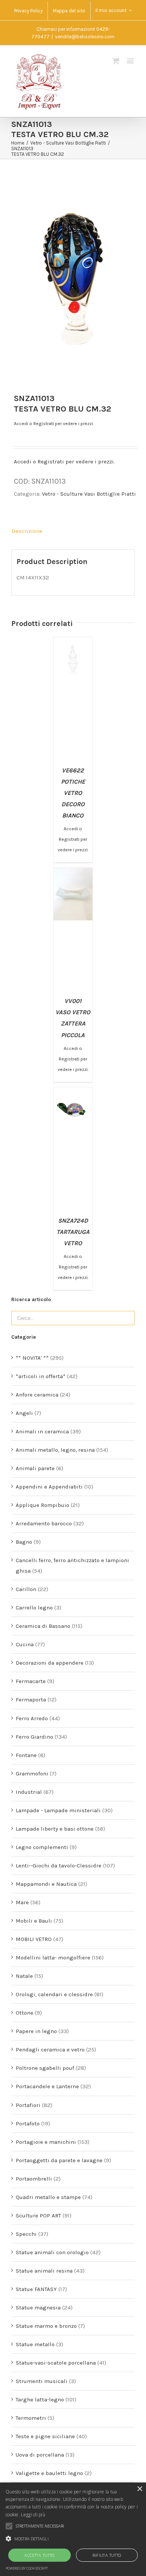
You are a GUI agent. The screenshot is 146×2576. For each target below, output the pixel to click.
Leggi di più (33, 2515)
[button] (73, 2539)
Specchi (26, 2234)
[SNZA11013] (73, 279)
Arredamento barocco (44, 1523)
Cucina (25, 1644)
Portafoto (28, 2124)
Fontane (26, 1755)
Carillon (26, 1589)
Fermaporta (31, 1700)
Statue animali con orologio (52, 2252)
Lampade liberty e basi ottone (55, 1829)
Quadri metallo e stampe (48, 2197)
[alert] (73, 2529)
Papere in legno (36, 2031)
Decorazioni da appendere (50, 1663)
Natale (24, 1976)
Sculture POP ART (38, 2216)
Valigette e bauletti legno (49, 2473)
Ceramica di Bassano (43, 1626)
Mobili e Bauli (34, 1921)
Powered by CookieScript (27, 2568)
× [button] (139, 2489)
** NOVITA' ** (32, 1358)
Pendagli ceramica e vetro (50, 2050)
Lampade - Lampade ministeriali (58, 1810)
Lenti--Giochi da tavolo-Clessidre (59, 1866)
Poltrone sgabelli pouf (45, 2068)
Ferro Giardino (34, 1737)
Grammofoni (32, 1774)
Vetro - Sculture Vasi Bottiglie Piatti (89, 494)
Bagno (24, 1542)
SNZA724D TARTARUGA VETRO (73, 1232)
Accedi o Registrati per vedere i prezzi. (54, 424)
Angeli (24, 1413)
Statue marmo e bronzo (46, 2326)
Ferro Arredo (32, 1718)
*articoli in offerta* (41, 1376)
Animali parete (35, 1468)
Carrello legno (34, 1608)
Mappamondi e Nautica (46, 1884)
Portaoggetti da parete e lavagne (59, 2160)
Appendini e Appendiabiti (49, 1487)
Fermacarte (31, 1681)
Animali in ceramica (42, 1431)
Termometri (31, 2418)
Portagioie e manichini (46, 2142)
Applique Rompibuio (42, 1505)
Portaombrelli (34, 2179)
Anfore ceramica (37, 1395)
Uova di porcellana (40, 2455)
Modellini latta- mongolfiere (53, 1958)
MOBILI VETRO (34, 1939)
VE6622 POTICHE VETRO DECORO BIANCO (73, 793)
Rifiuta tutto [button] (107, 2555)
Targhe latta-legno (40, 2400)
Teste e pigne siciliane (45, 2436)
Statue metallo (35, 2344)
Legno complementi (42, 1847)
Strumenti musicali (42, 2381)
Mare (22, 1902)
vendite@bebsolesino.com (85, 37)
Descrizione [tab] (27, 531)
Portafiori (28, 2105)
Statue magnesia (38, 2308)
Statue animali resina (44, 2271)
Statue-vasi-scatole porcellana (56, 2363)
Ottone (25, 2013)
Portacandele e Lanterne (47, 2086)
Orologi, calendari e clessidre (54, 1994)
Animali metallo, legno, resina (55, 1450)
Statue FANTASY (36, 2289)
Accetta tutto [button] (39, 2555)
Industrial (29, 1792)
